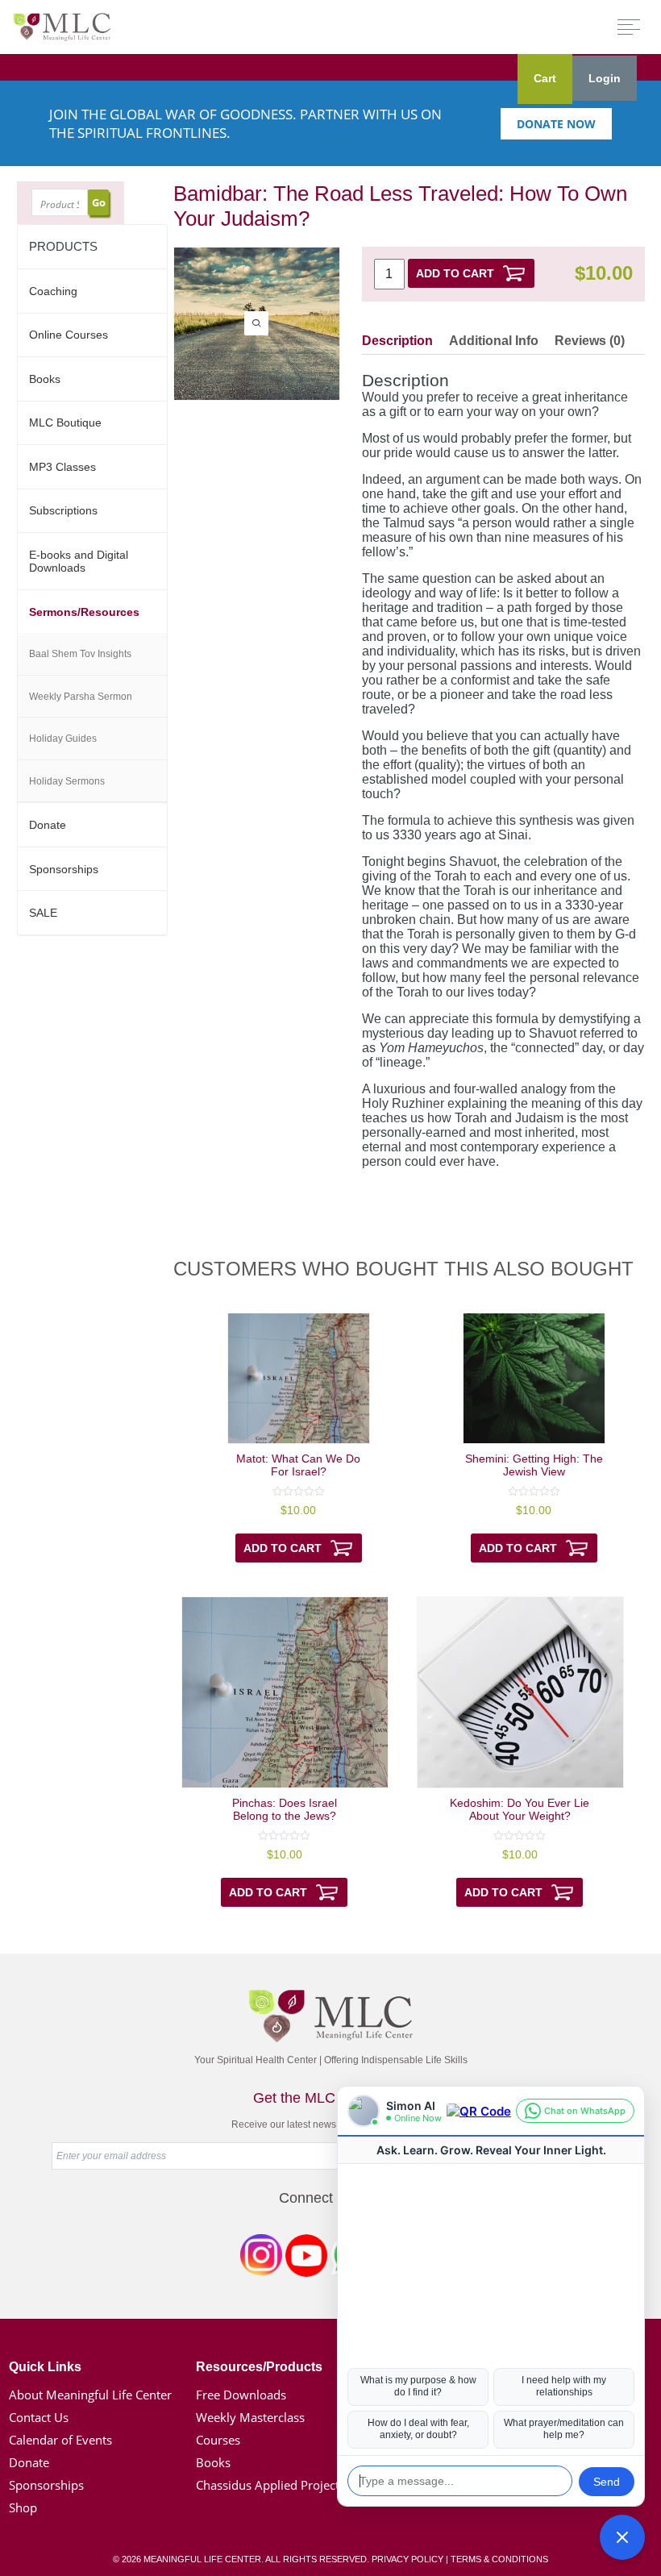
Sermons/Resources (84, 612)
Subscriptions (63, 510)
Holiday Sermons (67, 781)
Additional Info (494, 341)
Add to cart (455, 273)
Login (605, 78)
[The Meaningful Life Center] (62, 26)
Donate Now (556, 124)
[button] (622, 2537)
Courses (218, 2440)
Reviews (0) (590, 341)
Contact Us (39, 2417)
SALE (43, 913)
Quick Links (45, 2367)
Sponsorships (64, 869)
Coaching (53, 291)
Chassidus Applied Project (268, 2485)
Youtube (306, 2258)
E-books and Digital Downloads (79, 561)
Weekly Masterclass (250, 2417)
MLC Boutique (65, 422)
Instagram (261, 2258)
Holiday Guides (63, 739)
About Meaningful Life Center (90, 2395)
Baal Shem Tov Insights (80, 654)
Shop (23, 2507)
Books (45, 379)
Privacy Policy (407, 2559)
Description (397, 341)
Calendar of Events (60, 2440)
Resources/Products (259, 2367)
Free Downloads (241, 2395)
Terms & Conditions (499, 2559)
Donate (48, 825)
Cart (545, 78)
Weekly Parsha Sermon (81, 697)
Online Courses (69, 335)
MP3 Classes (62, 467)
